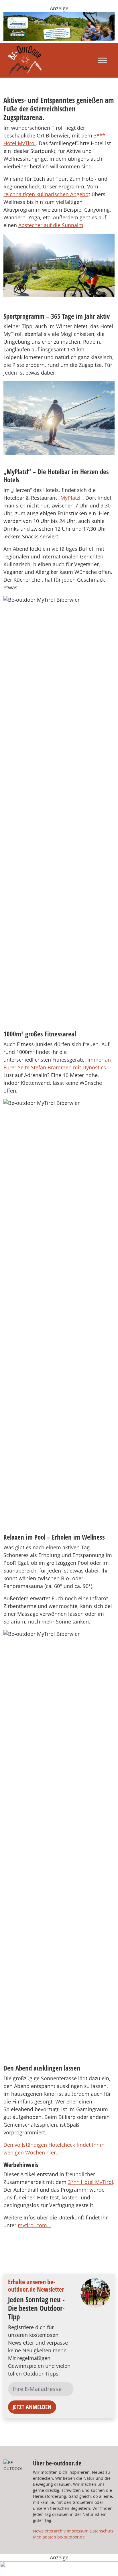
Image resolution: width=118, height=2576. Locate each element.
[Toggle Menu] (103, 60)
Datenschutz (102, 2531)
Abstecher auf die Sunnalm (51, 225)
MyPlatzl (70, 498)
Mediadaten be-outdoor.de (59, 2537)
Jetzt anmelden (32, 2407)
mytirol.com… (34, 2225)
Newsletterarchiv (49, 2531)
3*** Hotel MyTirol (91, 2182)
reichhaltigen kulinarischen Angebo (46, 194)
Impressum (78, 2531)
